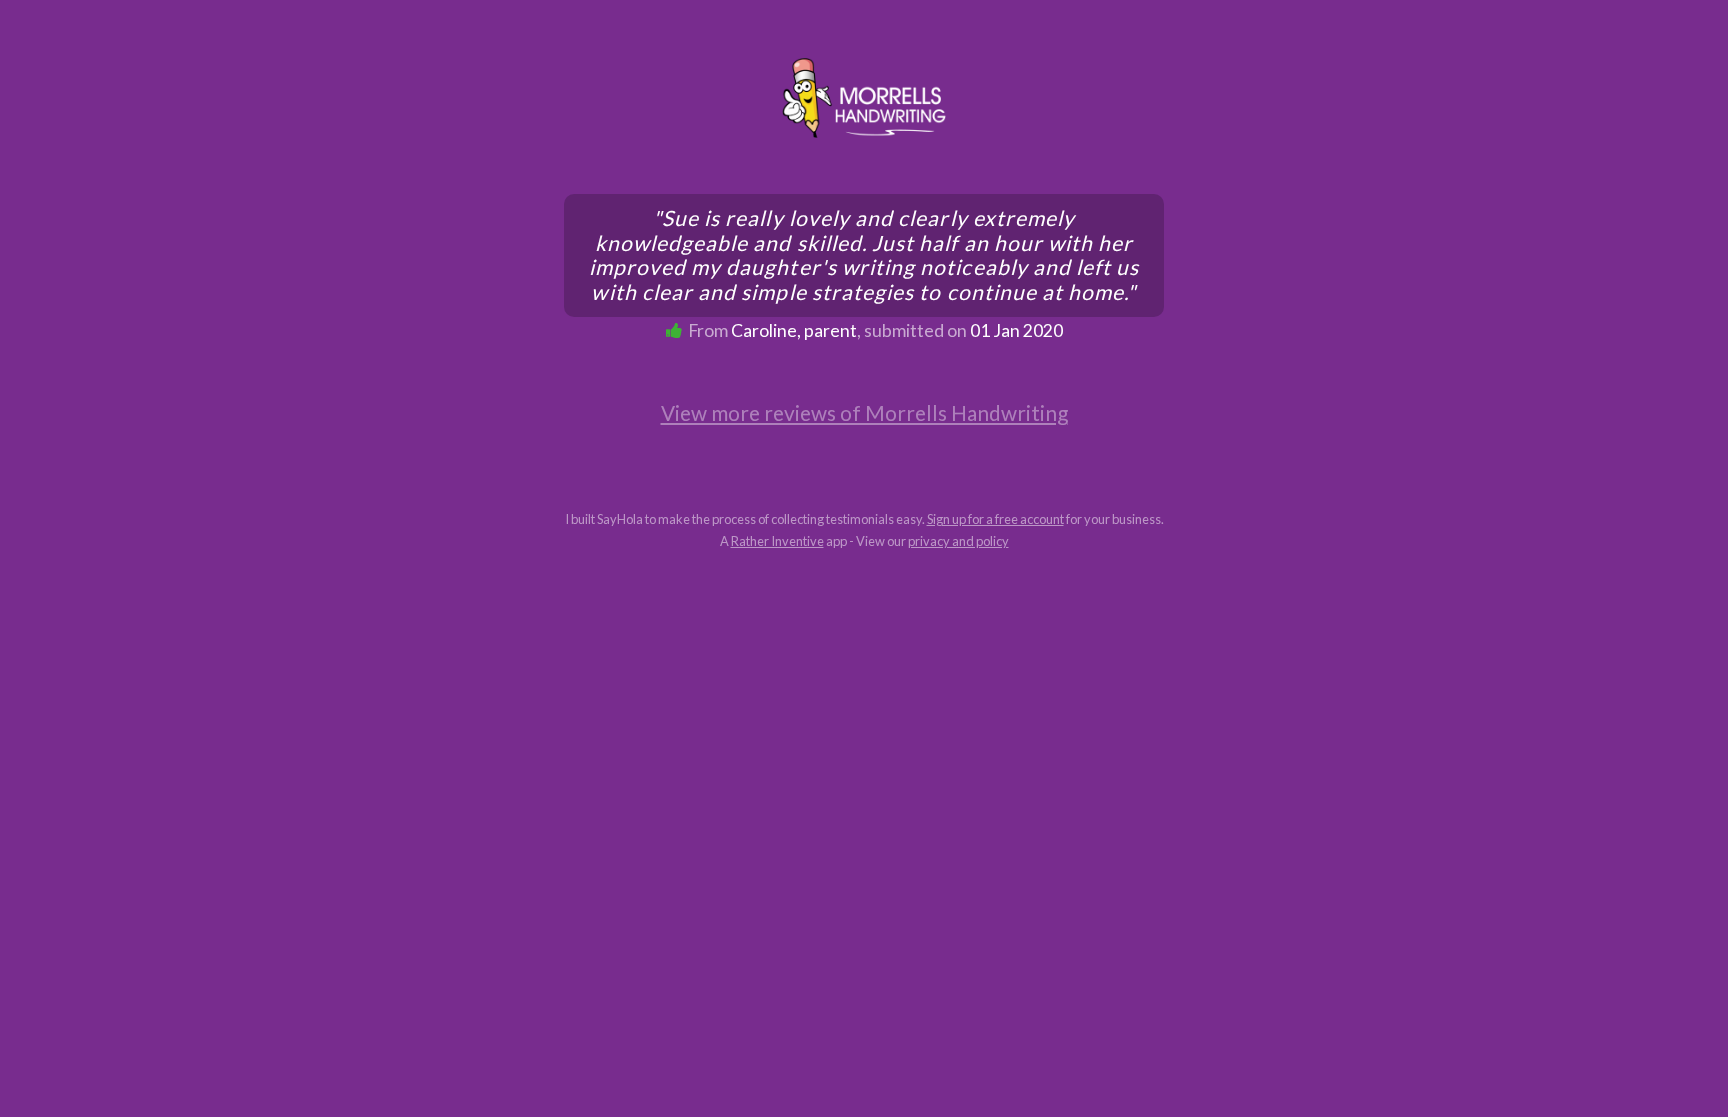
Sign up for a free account (995, 519)
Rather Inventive (777, 541)
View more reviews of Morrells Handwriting (864, 412)
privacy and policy (958, 541)
